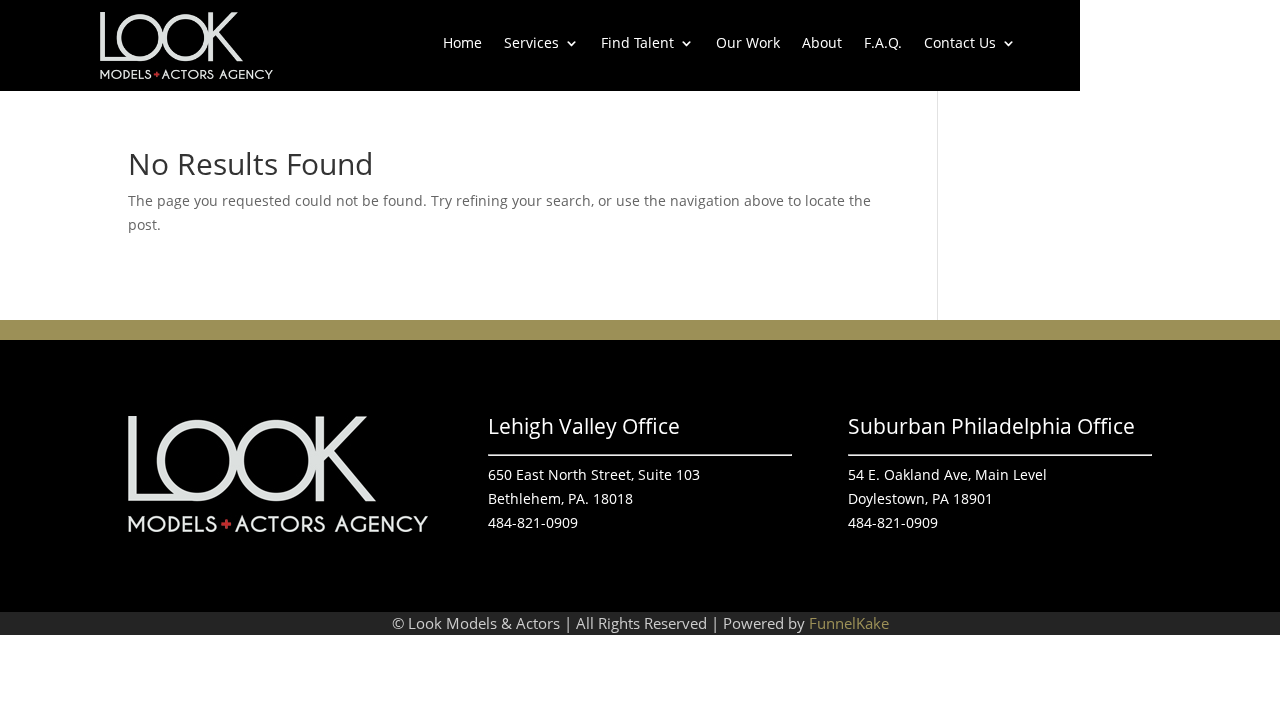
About (822, 44)
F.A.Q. (883, 44)
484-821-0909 (533, 522)
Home (462, 44)
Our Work (748, 44)
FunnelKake (849, 623)
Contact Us (960, 44)
